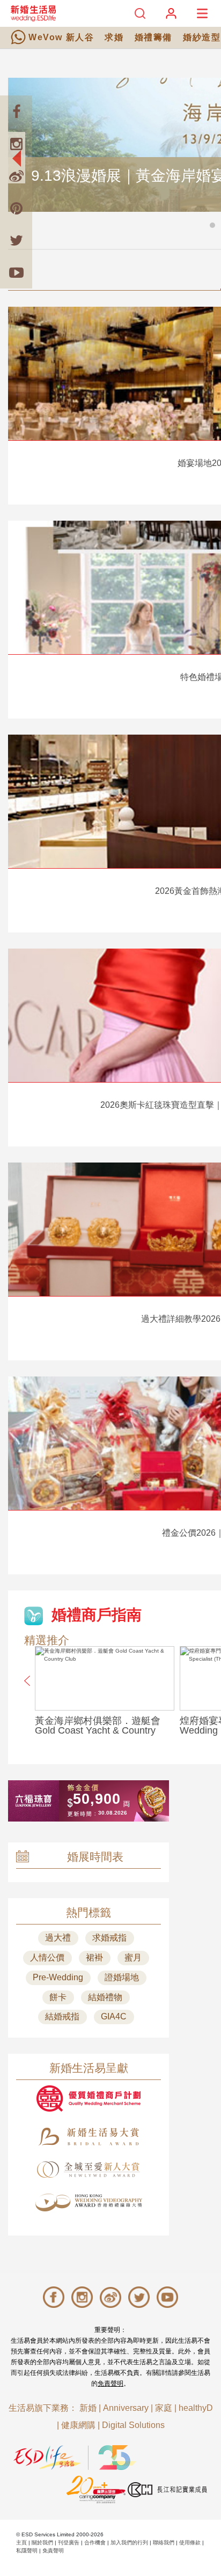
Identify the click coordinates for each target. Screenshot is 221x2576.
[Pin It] (16, 208)
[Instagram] (16, 144)
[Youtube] (16, 272)
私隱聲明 (27, 2551)
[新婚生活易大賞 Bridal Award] (89, 2137)
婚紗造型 (202, 37)
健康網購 (78, 2425)
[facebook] (16, 112)
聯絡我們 (164, 2542)
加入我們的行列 (129, 2542)
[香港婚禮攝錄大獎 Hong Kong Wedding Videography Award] (89, 2203)
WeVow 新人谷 (61, 37)
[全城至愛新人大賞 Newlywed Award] (89, 2170)
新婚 (88, 2408)
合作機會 (95, 2542)
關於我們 (42, 2542)
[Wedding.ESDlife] (33, 13)
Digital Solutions (133, 2425)
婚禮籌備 (153, 37)
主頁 (21, 2542)
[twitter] (16, 240)
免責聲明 (110, 2383)
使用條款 (190, 2542)
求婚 (114, 37)
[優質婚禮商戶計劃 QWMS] (89, 2098)
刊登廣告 (69, 2542)
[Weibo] (16, 176)
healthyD (196, 2408)
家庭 (164, 2408)
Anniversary (126, 2408)
